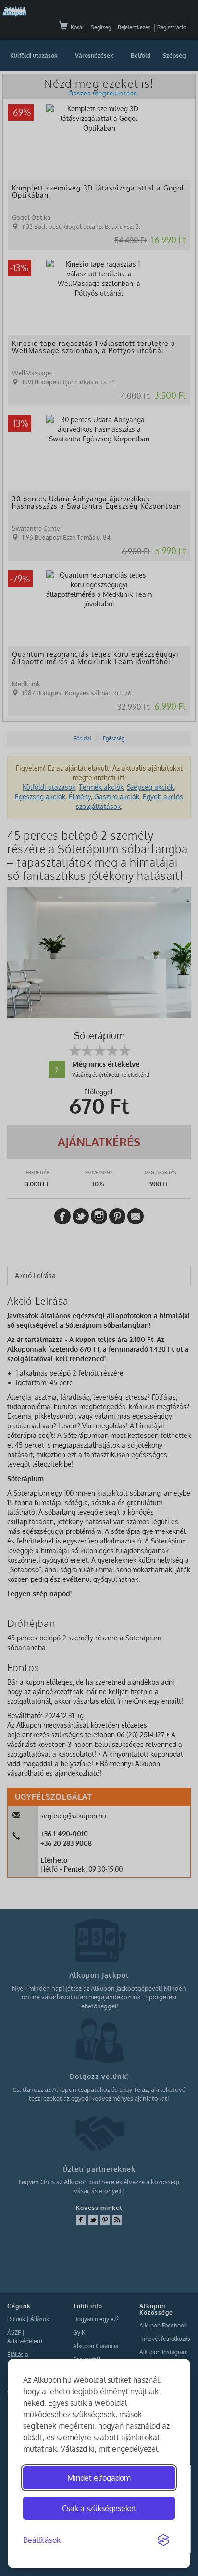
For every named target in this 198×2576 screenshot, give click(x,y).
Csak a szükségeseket (99, 2508)
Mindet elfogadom (99, 2478)
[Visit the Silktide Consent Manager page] (163, 2540)
